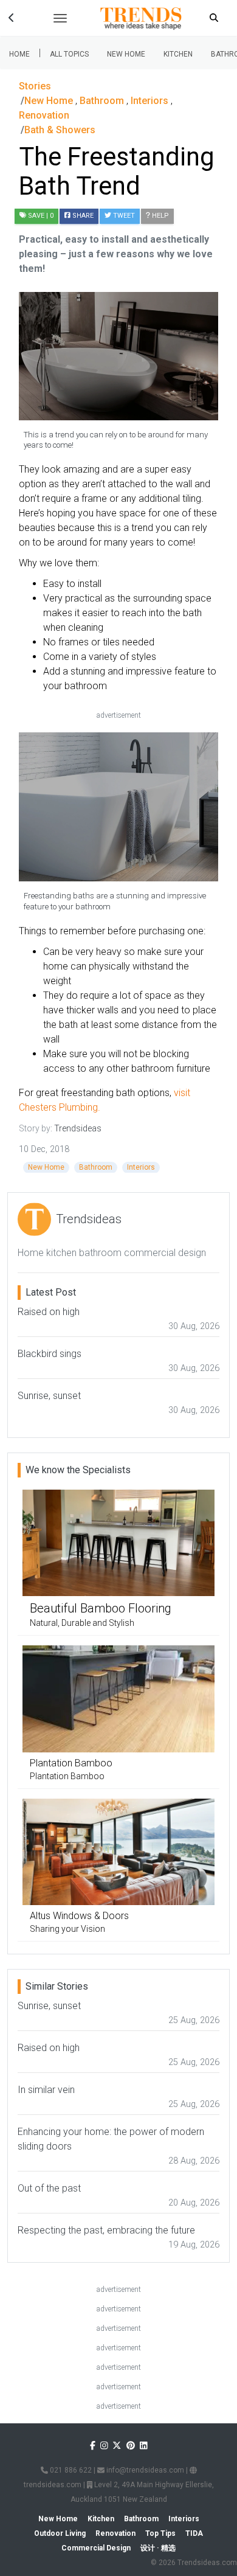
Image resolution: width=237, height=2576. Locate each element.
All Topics (69, 54)
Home (19, 54)
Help (160, 216)
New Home (126, 54)
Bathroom (96, 1167)
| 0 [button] (41, 216)
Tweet (123, 216)
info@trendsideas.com (144, 2470)
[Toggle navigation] (60, 18)
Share (82, 216)
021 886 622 (70, 2470)
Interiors (141, 1167)
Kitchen (178, 54)
